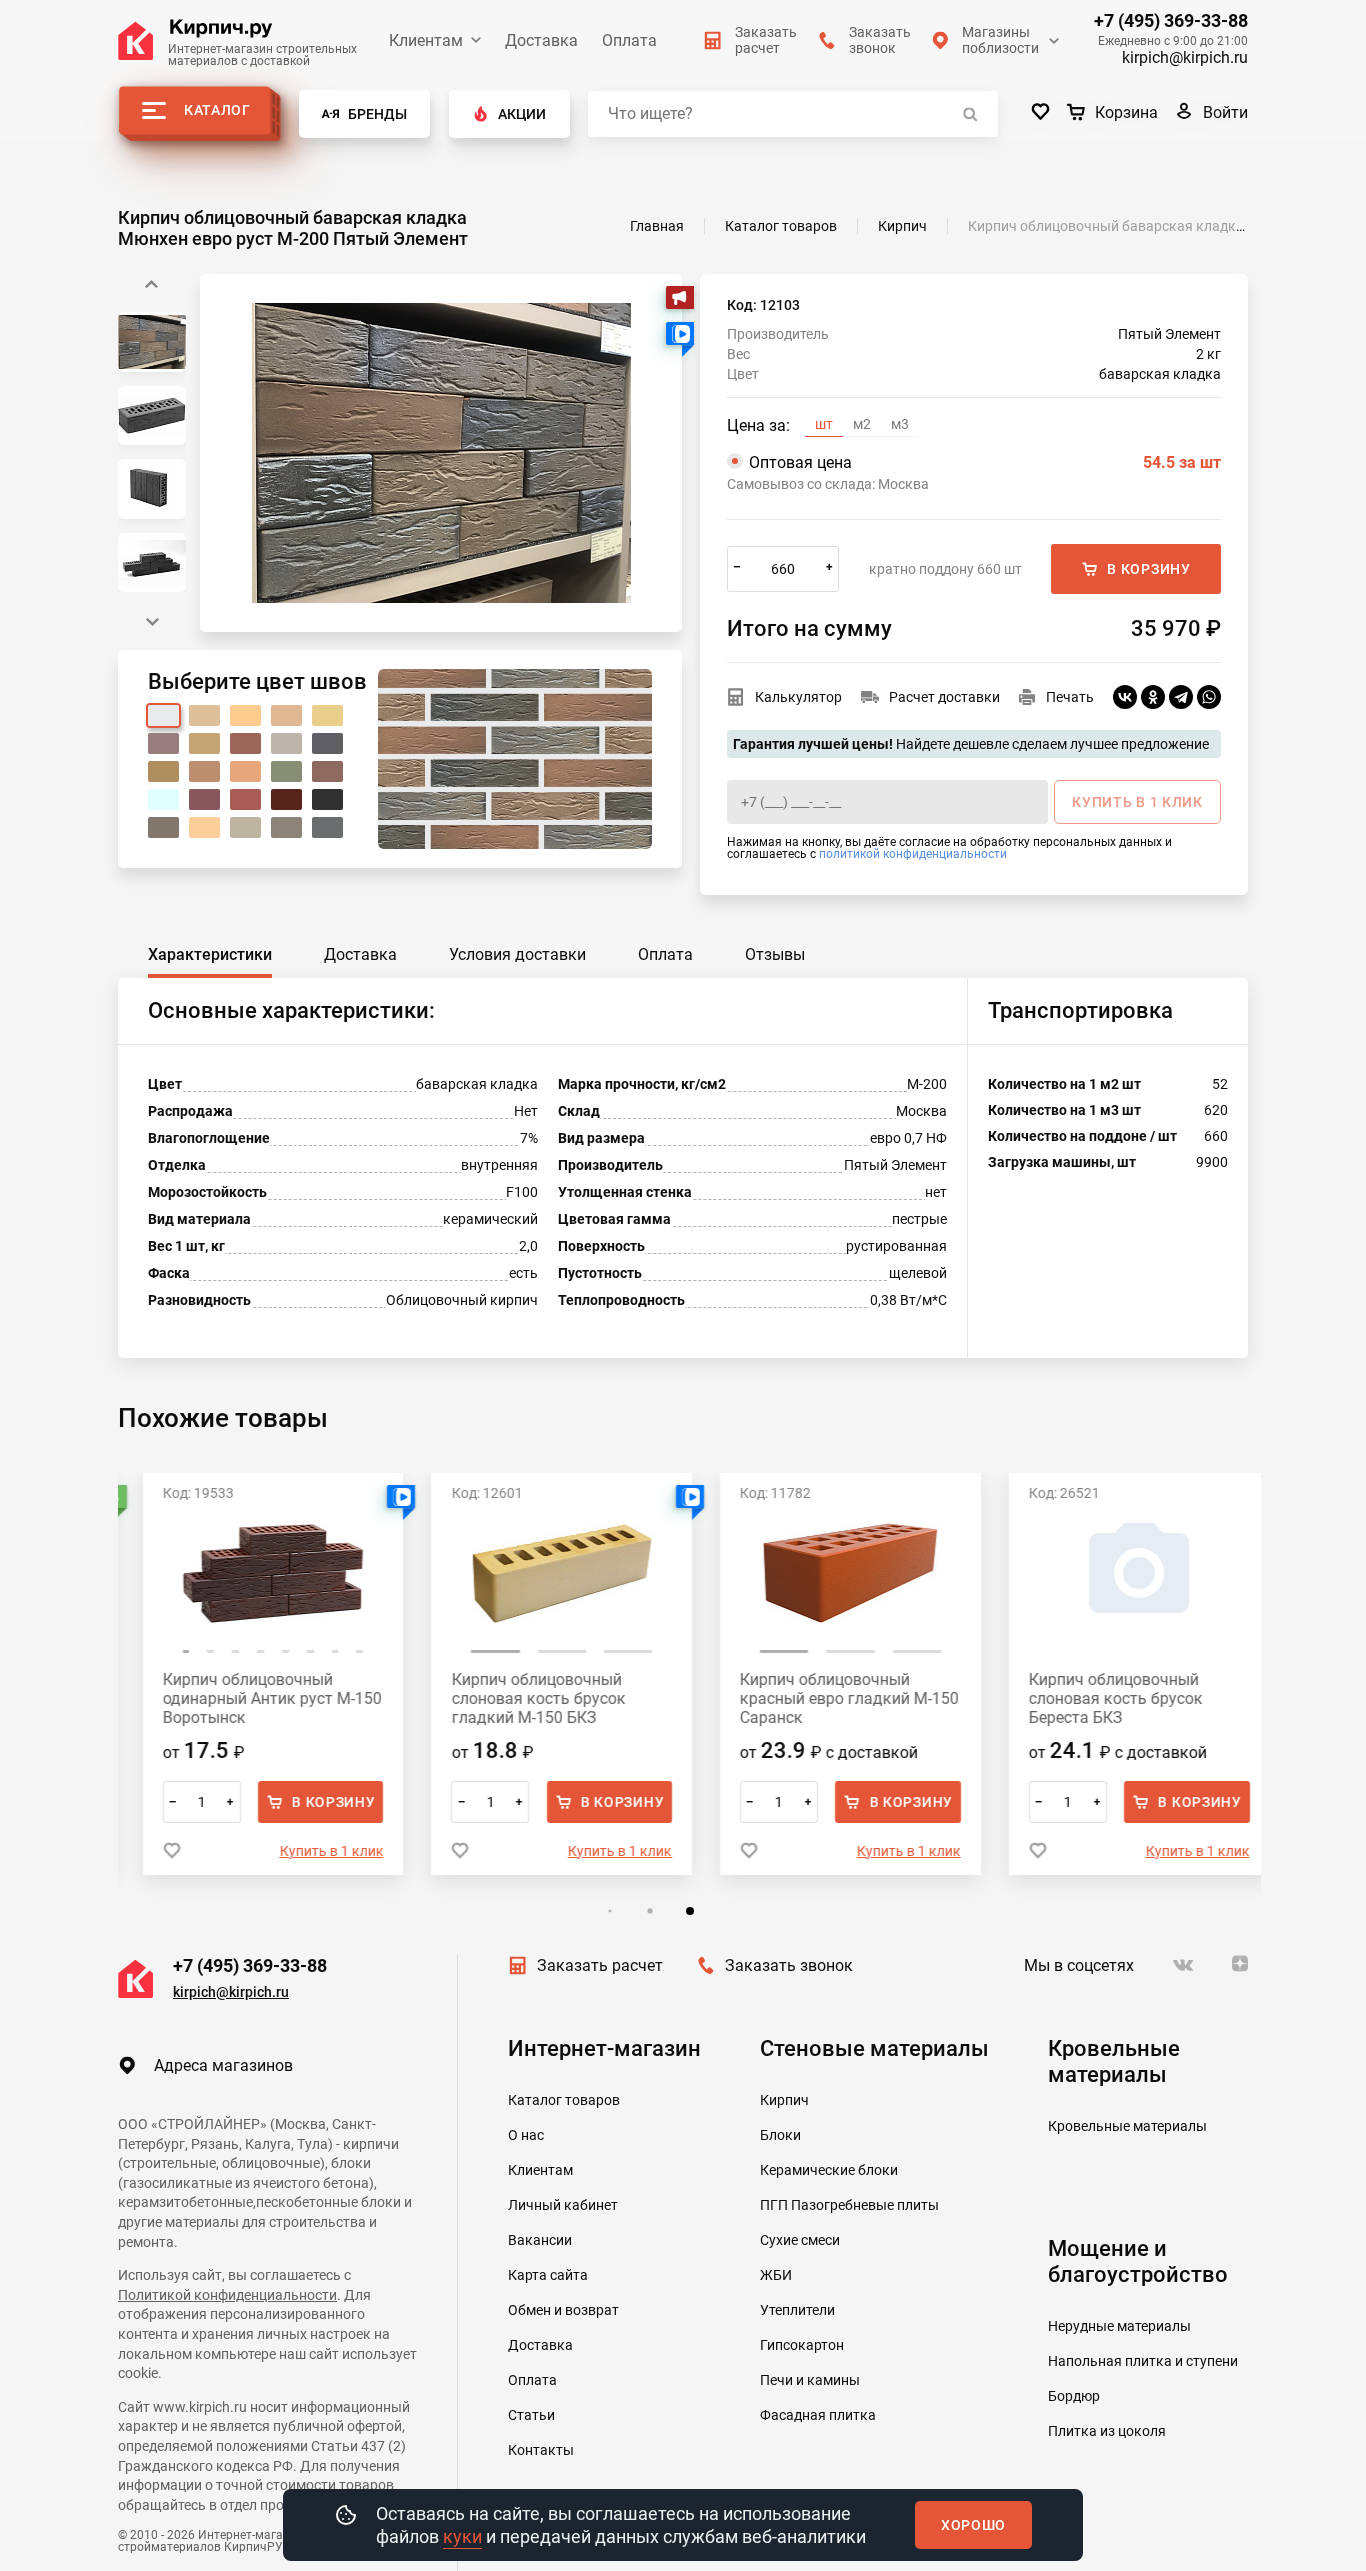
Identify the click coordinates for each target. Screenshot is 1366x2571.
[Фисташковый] (286, 771)
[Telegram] (1181, 697)
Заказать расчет (600, 1965)
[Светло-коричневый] (204, 771)
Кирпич (784, 2100)
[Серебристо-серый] (245, 827)
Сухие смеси (800, 2240)
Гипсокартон (802, 2345)
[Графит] (327, 827)
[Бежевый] (204, 715)
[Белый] (163, 715)
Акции (522, 114)
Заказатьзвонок (880, 40)
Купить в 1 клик (310, 1851)
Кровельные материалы (1127, 2126)
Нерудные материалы (1119, 2326)
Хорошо (973, 2525)
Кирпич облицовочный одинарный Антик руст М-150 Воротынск (250, 1698)
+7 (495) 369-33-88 (1171, 21)
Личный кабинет (563, 2205)
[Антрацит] (286, 827)
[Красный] (245, 799)
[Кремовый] (204, 743)
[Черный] (327, 799)
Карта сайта (548, 2275)
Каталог (217, 110)
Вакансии (540, 2240)
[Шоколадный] (286, 799)
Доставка (541, 40)
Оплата (629, 40)
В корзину (1148, 569)
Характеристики (210, 954)
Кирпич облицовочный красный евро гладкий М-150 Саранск (828, 1698)
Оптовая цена (985, 462)
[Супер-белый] (163, 799)
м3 (900, 424)
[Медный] (245, 771)
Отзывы (775, 954)
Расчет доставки (944, 697)
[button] (152, 622)
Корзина (1126, 112)
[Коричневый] (327, 771)
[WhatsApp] (1209, 697)
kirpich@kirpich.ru (1185, 57)
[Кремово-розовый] (163, 743)
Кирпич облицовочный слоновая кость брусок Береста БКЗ (1094, 1698)
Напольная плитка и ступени (1143, 2361)
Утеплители (797, 2310)
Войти (1225, 112)
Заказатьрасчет (766, 40)
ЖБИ (776, 2275)
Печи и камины (810, 2380)
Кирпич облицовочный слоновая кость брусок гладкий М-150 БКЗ (517, 1698)
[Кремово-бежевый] (245, 715)
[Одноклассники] (1153, 697)
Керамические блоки (829, 2170)
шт (824, 424)
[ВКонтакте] (1125, 697)
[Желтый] (327, 715)
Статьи (531, 2415)
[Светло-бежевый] (204, 827)
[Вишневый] (204, 799)
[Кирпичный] (245, 743)
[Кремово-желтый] (286, 715)
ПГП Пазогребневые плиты (849, 2205)
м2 (862, 424)
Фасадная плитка (818, 2415)
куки (462, 2536)
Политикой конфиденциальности (227, 2295)
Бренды (377, 114)
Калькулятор (798, 697)
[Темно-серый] (327, 743)
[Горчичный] (163, 771)
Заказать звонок (789, 1965)
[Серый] (163, 827)
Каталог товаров (564, 2100)
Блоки (780, 2135)
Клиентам (426, 40)
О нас (526, 2135)
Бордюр (1074, 2396)
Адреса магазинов (223, 2065)
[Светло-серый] (286, 743)
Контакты (541, 2450)
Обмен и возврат (563, 2310)
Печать (1070, 697)
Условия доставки (517, 954)
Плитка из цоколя (1107, 2431)
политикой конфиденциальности (913, 854)
